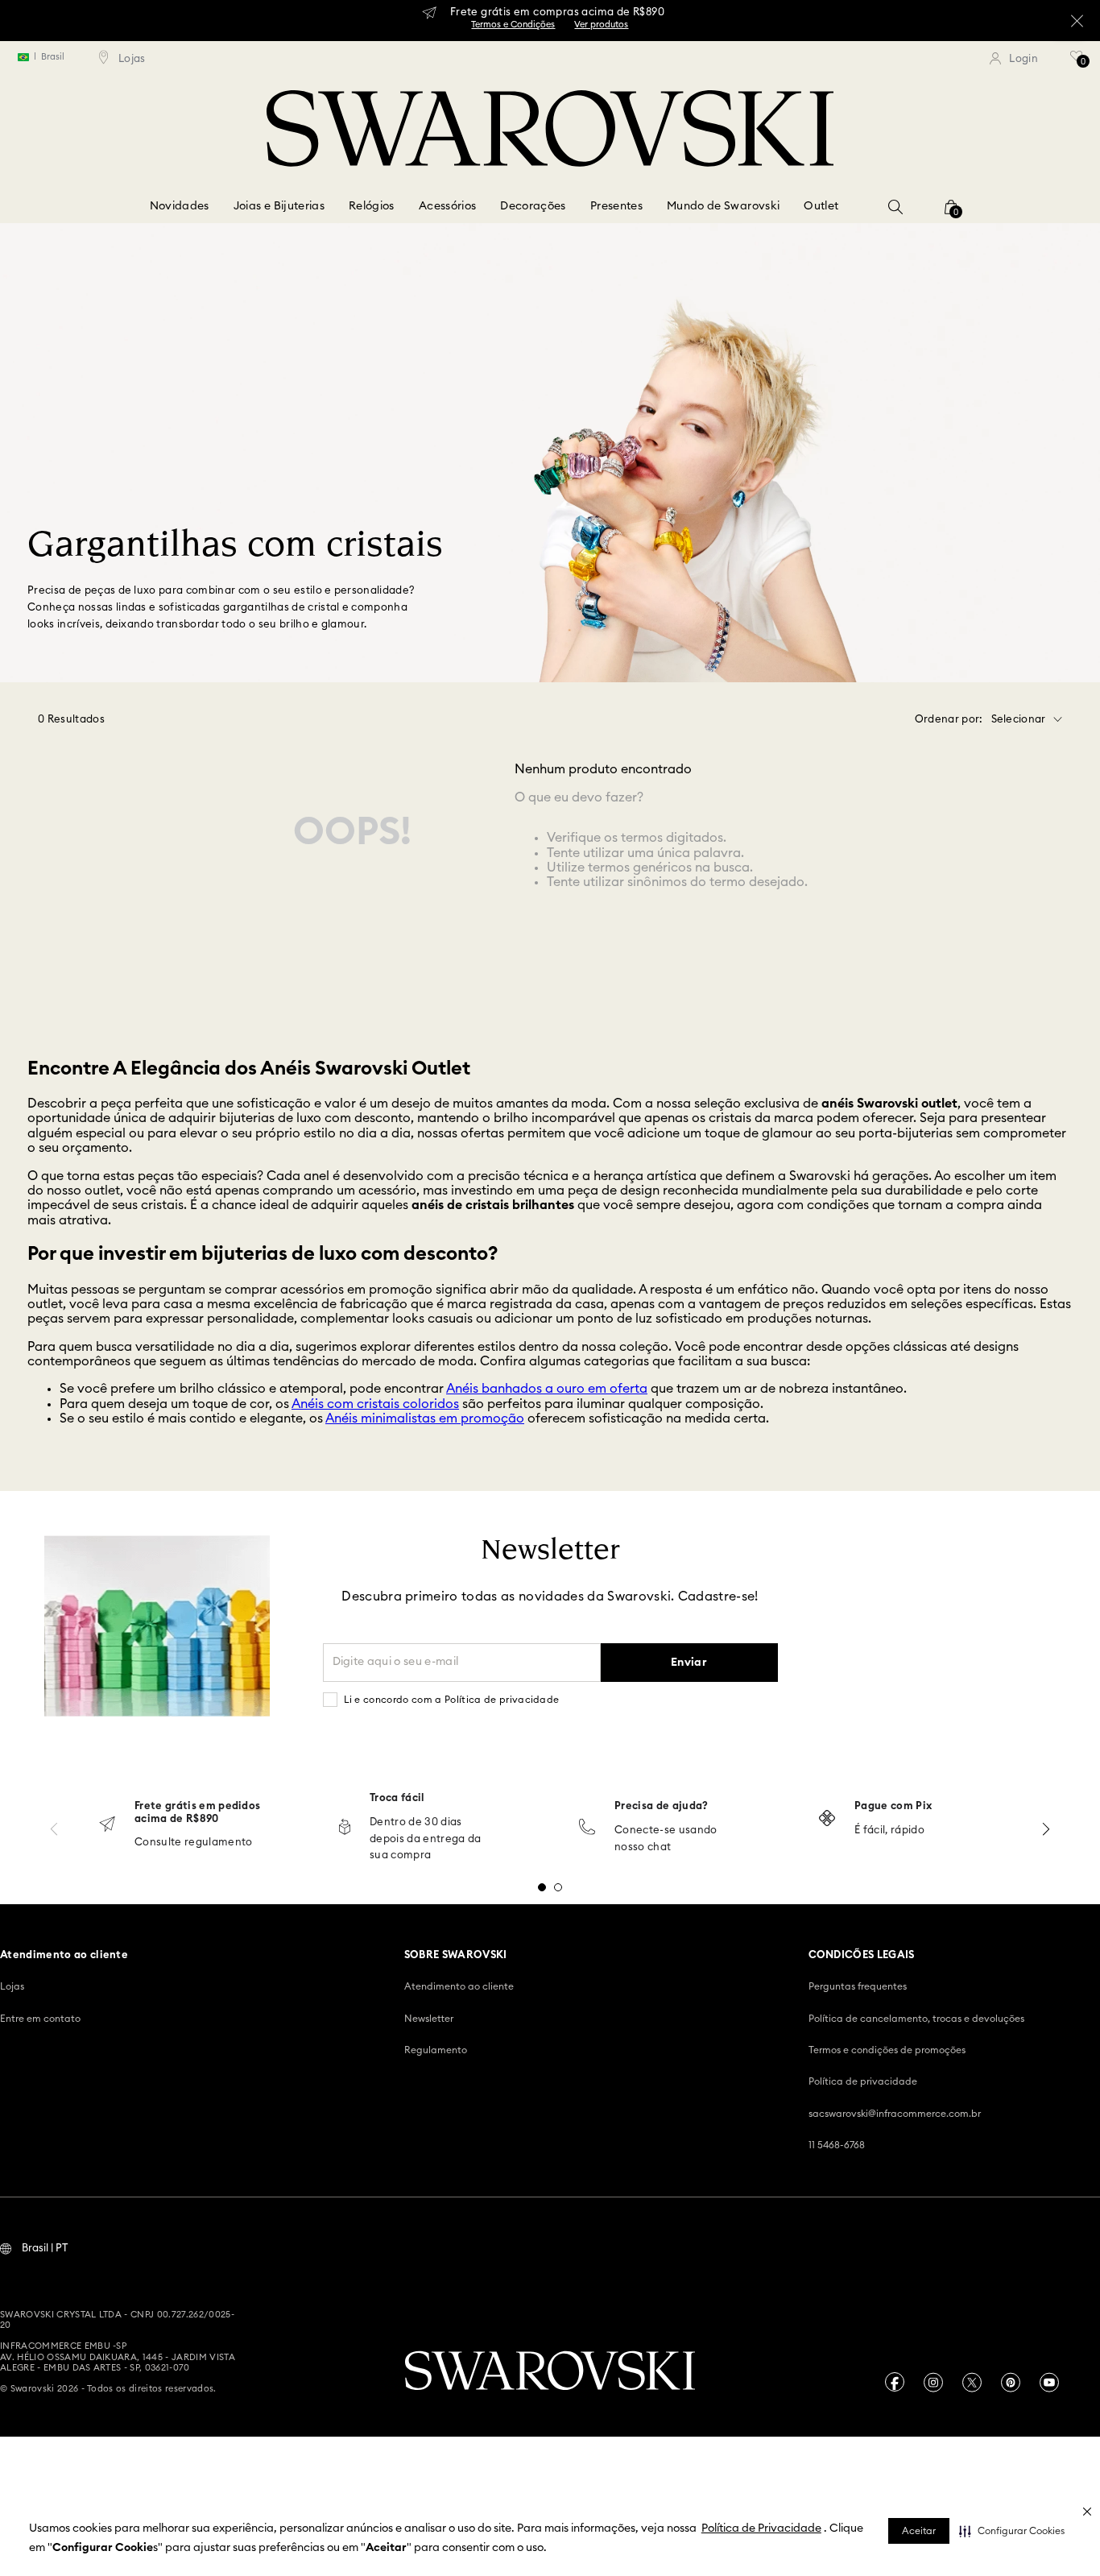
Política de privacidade (863, 2081)
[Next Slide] (1046, 1829)
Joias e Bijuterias (279, 206)
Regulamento (436, 2050)
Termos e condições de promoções (887, 2050)
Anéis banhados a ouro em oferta (547, 1389)
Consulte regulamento (194, 1843)
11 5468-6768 (837, 2145)
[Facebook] (895, 2382)
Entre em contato (40, 2019)
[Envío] (107, 1826)
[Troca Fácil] (345, 1828)
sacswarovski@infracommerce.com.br (895, 2114)
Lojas (12, 1986)
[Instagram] (933, 2382)
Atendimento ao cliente (459, 1986)
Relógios (372, 206)
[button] (1012, 2531)
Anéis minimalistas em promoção (425, 1418)
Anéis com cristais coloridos (375, 1404)
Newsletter (429, 2019)
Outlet (821, 206)
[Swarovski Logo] (550, 2372)
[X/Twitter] (972, 2382)
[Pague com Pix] (827, 1820)
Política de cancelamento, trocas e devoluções (916, 2019)
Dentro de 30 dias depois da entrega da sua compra (426, 1839)
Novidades (180, 206)
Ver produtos (601, 25)
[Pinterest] (1011, 2382)
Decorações (533, 206)
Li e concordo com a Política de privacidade (452, 1700)
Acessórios (448, 206)
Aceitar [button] (919, 2531)
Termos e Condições (513, 25)
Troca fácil (397, 1798)
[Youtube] (1049, 2382)
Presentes (616, 206)
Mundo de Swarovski (723, 206)
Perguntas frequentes (858, 1986)
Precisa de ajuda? (662, 1806)
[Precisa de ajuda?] (587, 1828)
